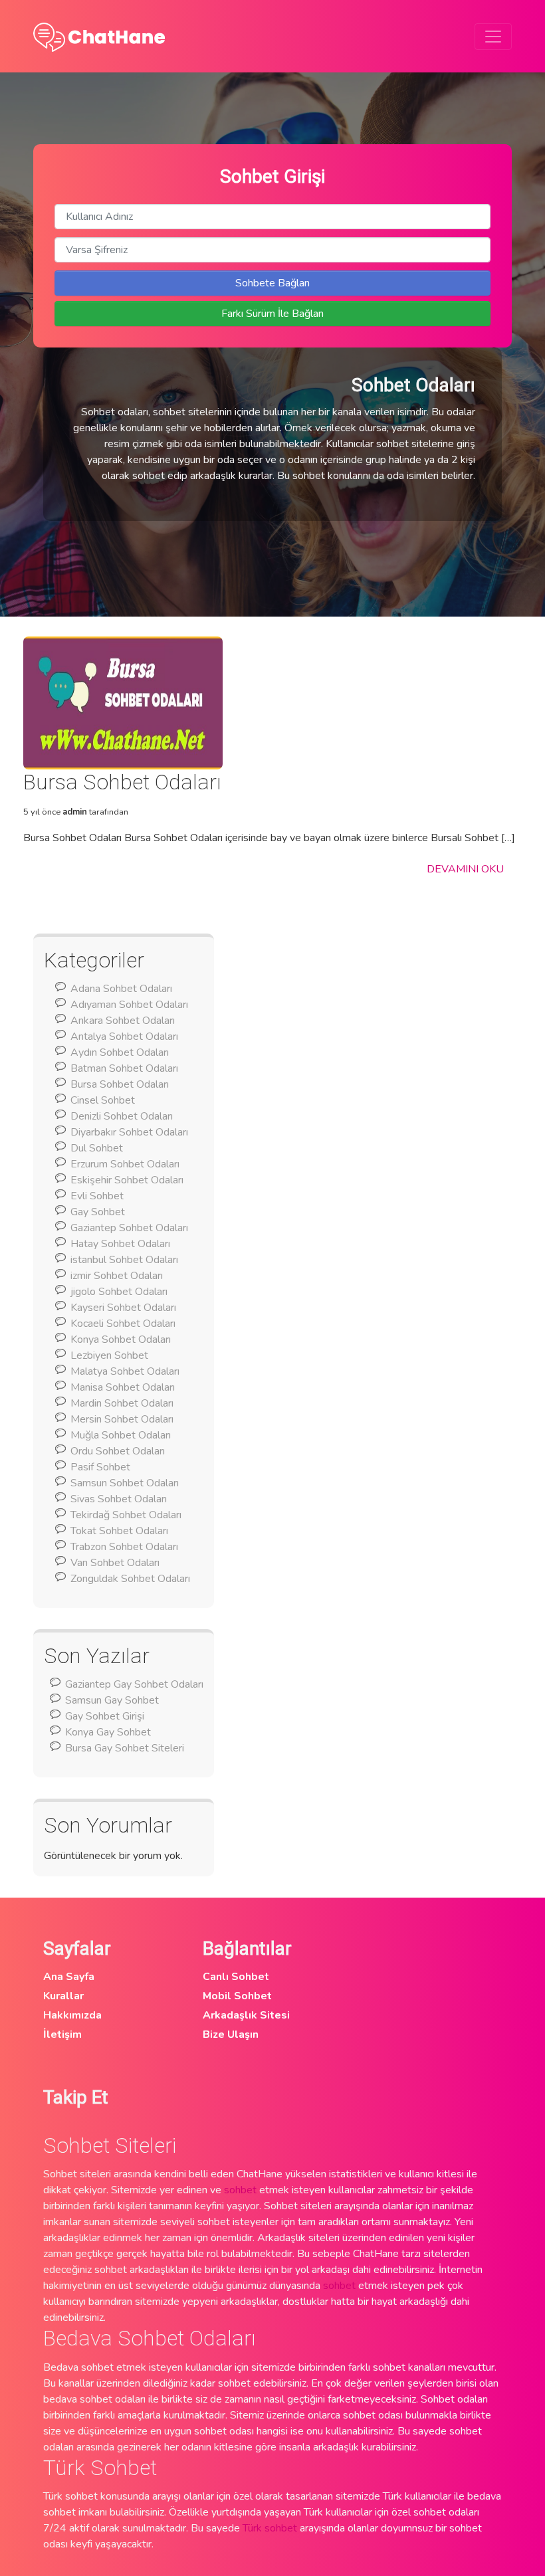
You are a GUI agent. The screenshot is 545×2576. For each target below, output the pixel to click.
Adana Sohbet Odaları (121, 989)
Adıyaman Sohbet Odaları (129, 1005)
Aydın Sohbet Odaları (120, 1052)
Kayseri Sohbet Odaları (123, 1308)
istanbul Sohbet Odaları (124, 1260)
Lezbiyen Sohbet (109, 1355)
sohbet (240, 2190)
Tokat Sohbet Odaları (119, 1531)
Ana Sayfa (69, 1977)
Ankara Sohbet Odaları (123, 1021)
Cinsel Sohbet (103, 1100)
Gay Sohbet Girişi (105, 1716)
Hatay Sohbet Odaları (120, 1244)
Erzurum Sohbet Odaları (125, 1164)
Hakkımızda (72, 2015)
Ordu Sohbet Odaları (118, 1451)
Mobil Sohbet (237, 1996)
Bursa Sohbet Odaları (120, 1084)
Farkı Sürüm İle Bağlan (272, 314)
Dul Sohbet (97, 1148)
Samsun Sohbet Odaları (125, 1483)
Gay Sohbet (98, 1212)
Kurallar (63, 1996)
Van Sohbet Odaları (115, 1563)
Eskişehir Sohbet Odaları (127, 1180)
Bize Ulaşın (231, 2034)
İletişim (62, 2034)
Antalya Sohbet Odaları (124, 1037)
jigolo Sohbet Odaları (119, 1292)
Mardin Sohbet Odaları (122, 1403)
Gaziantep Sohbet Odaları (129, 1228)
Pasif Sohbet (100, 1467)
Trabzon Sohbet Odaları (124, 1547)
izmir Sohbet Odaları (117, 1276)
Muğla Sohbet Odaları (121, 1435)
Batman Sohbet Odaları (124, 1068)
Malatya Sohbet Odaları (125, 1371)
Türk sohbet (270, 2528)
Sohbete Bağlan (272, 283)
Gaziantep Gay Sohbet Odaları (134, 1684)
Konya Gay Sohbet (108, 1732)
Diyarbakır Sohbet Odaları (129, 1132)
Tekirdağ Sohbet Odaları (126, 1515)
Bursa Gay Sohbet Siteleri (125, 1748)
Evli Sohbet (97, 1196)
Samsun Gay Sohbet (112, 1700)
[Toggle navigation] (493, 37)
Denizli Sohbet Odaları (122, 1116)
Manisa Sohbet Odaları (123, 1387)
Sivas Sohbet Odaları (119, 1499)
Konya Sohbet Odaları (121, 1339)
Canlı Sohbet (236, 1977)
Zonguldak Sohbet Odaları (130, 1579)
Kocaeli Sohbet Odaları (123, 1324)
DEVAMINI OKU (465, 869)
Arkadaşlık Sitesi (246, 2015)
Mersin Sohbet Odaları (122, 1419)
